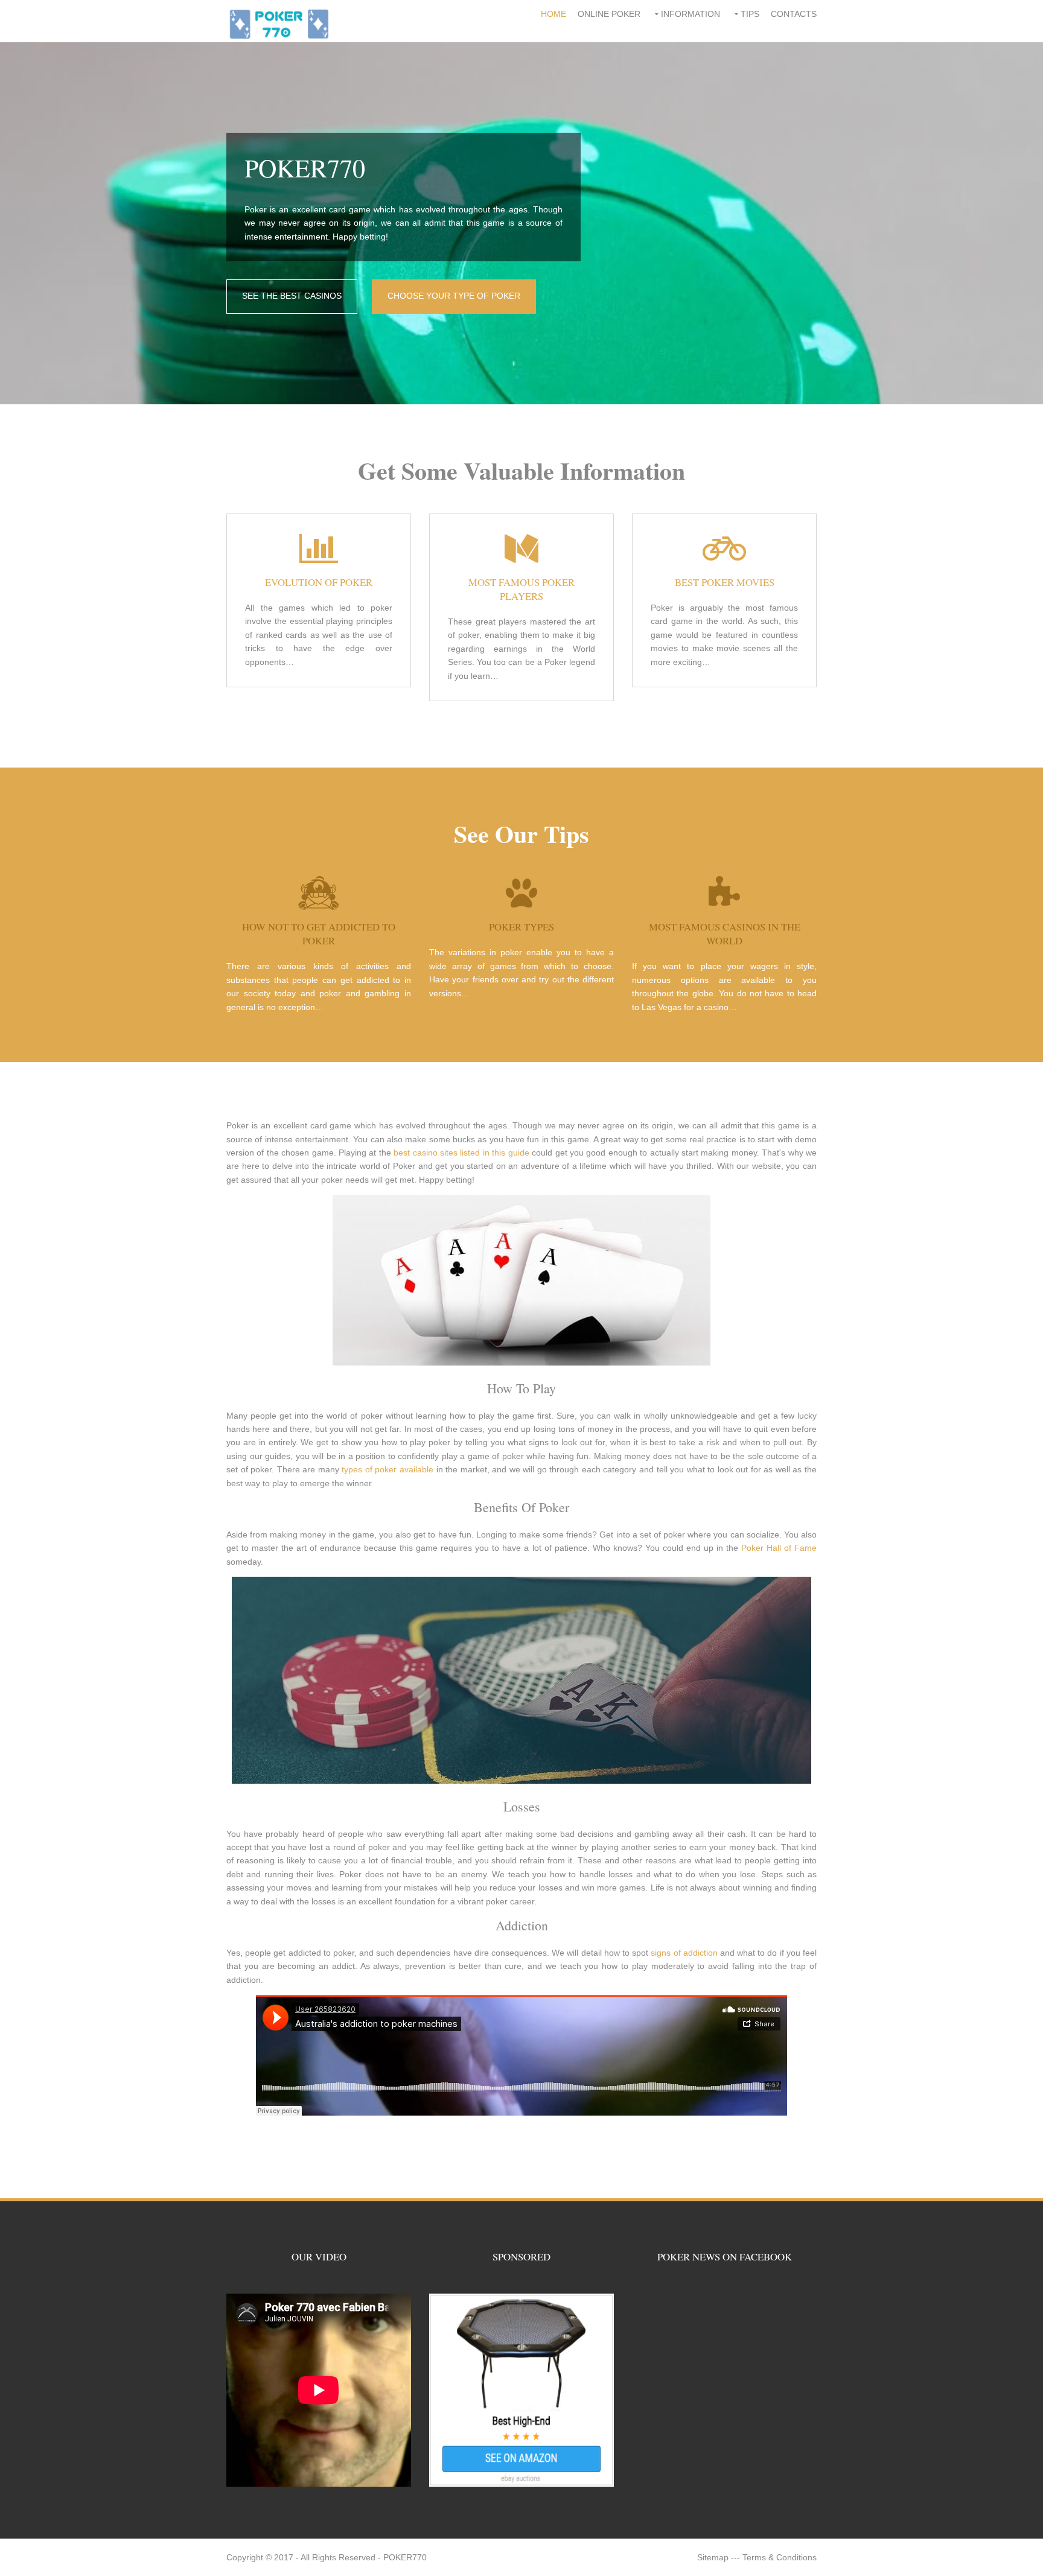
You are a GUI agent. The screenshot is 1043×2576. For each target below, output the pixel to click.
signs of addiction (684, 1953)
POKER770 (405, 2557)
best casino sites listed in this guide (461, 1153)
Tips (750, 14)
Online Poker (609, 14)
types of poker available (388, 1469)
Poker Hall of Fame (779, 1548)
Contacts (794, 14)
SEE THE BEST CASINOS (292, 296)
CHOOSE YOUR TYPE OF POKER (454, 296)
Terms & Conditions (780, 2557)
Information (691, 14)
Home (553, 14)
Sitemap (713, 2557)
